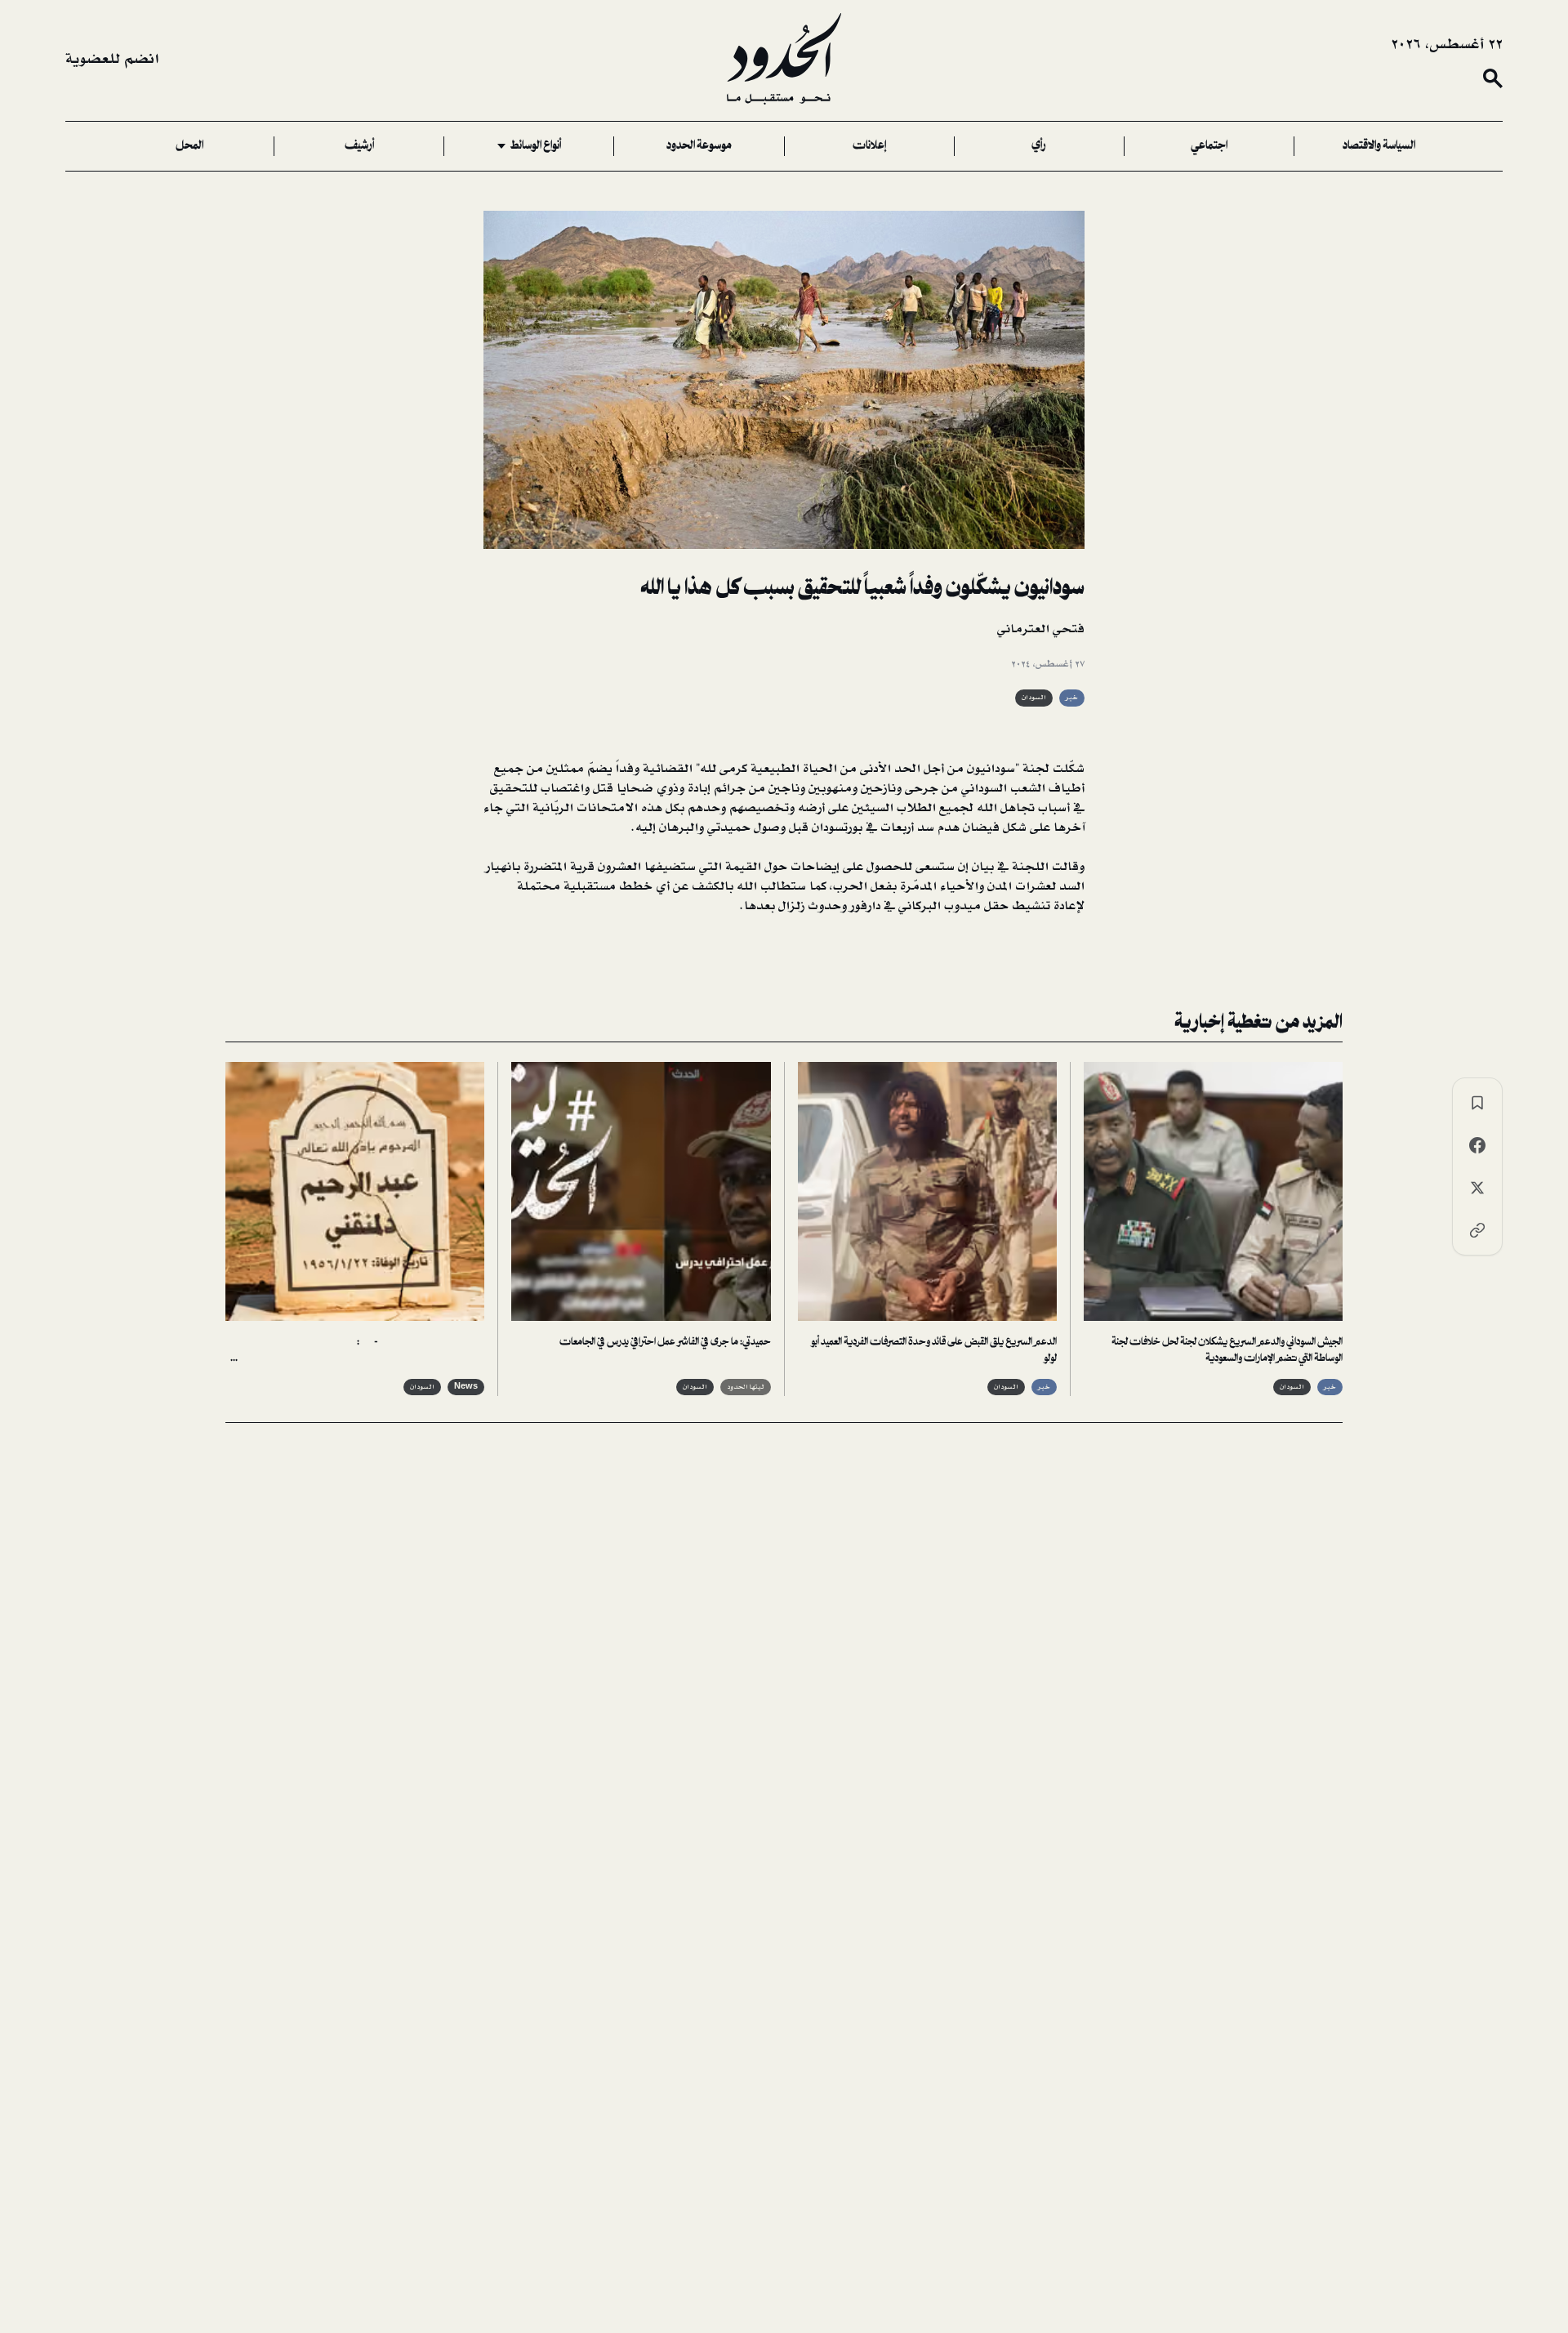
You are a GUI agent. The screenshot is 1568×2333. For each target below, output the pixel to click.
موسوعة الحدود (699, 146)
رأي (1039, 146)
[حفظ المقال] (1477, 1103)
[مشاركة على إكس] (1477, 1188)
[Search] (1493, 78)
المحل (189, 146)
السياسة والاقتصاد (1379, 146)
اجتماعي (1209, 146)
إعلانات (869, 146)
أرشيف (359, 146)
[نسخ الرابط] (1477, 1230)
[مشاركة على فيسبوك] (1477, 1145)
